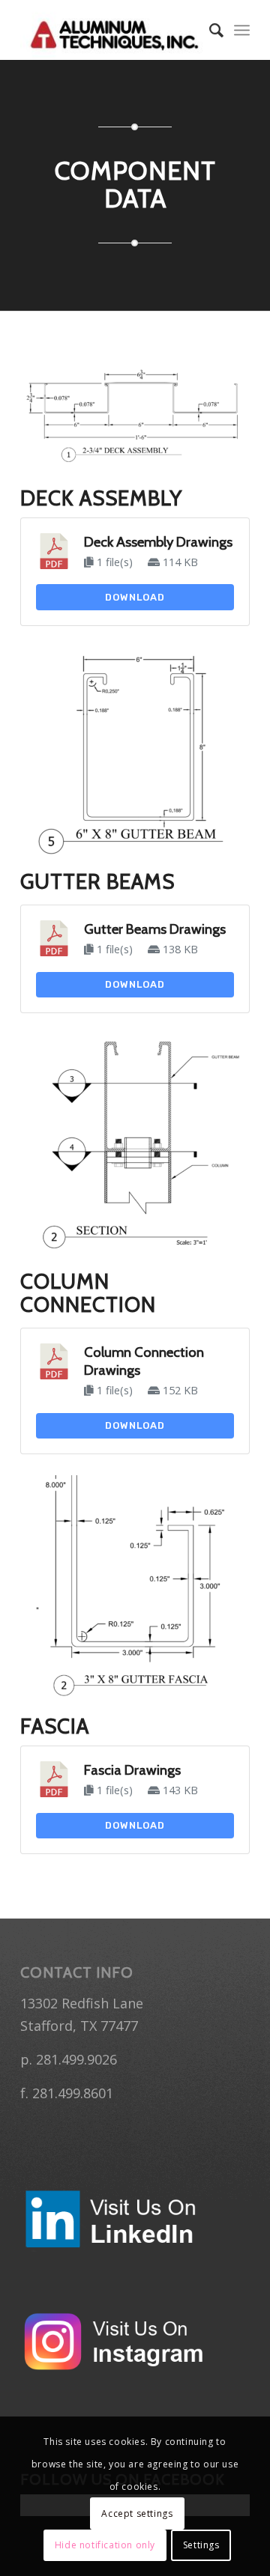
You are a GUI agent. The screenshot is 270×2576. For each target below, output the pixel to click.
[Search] (209, 30)
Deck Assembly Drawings (158, 542)
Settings (201, 2545)
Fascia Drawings (132, 1770)
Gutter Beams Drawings (155, 929)
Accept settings (137, 2513)
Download (135, 597)
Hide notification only (105, 2545)
